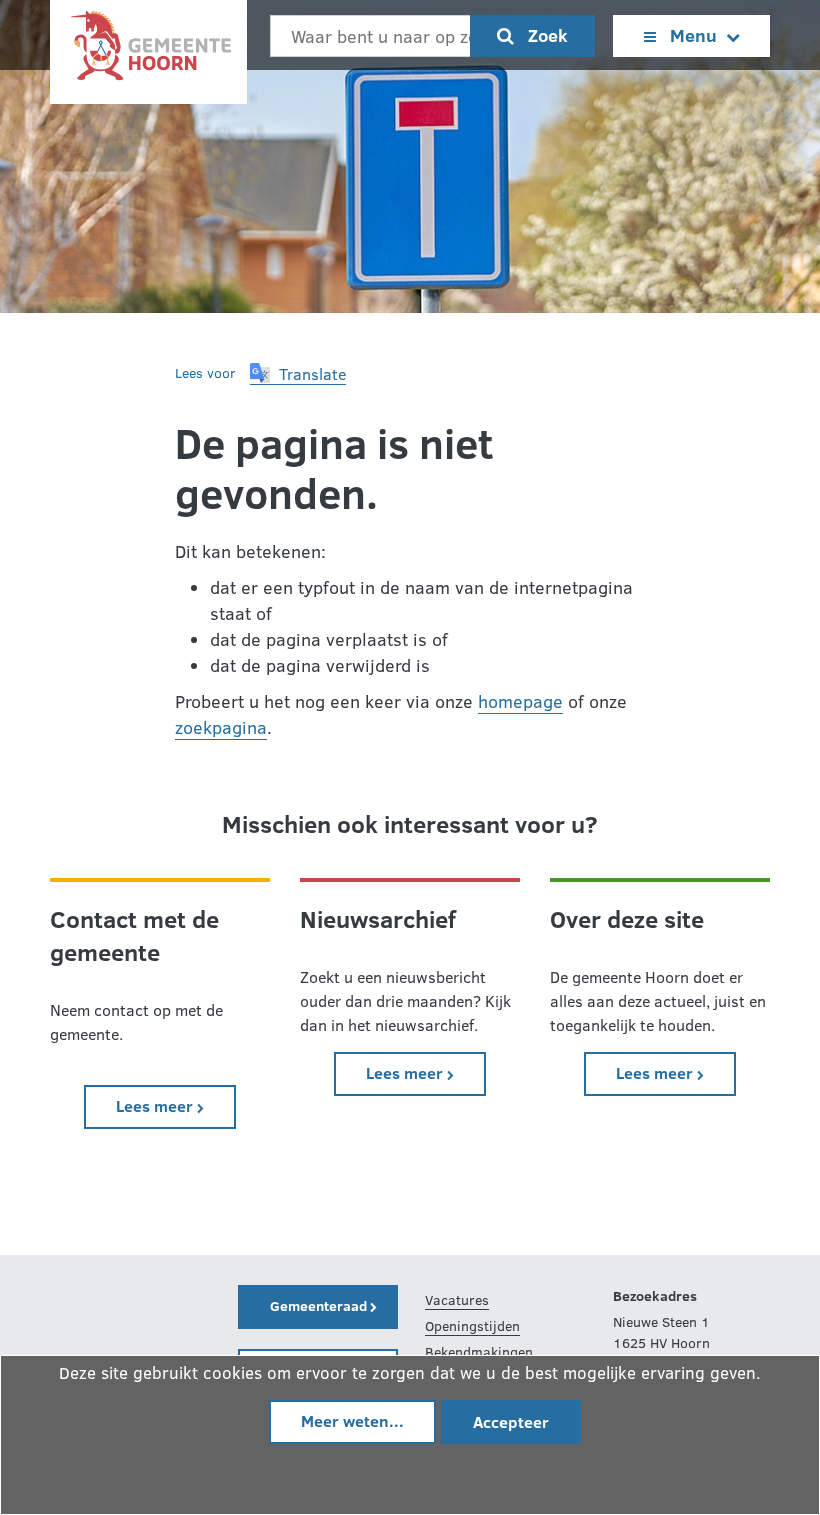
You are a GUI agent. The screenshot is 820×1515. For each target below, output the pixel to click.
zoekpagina (221, 727)
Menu (693, 35)
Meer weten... (352, 1420)
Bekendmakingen (479, 1351)
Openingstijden (472, 1325)
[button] (298, 374)
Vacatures (457, 1299)
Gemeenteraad (320, 1305)
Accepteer (511, 1421)
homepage (520, 701)
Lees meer (176, 1105)
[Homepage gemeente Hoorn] (148, 50)
